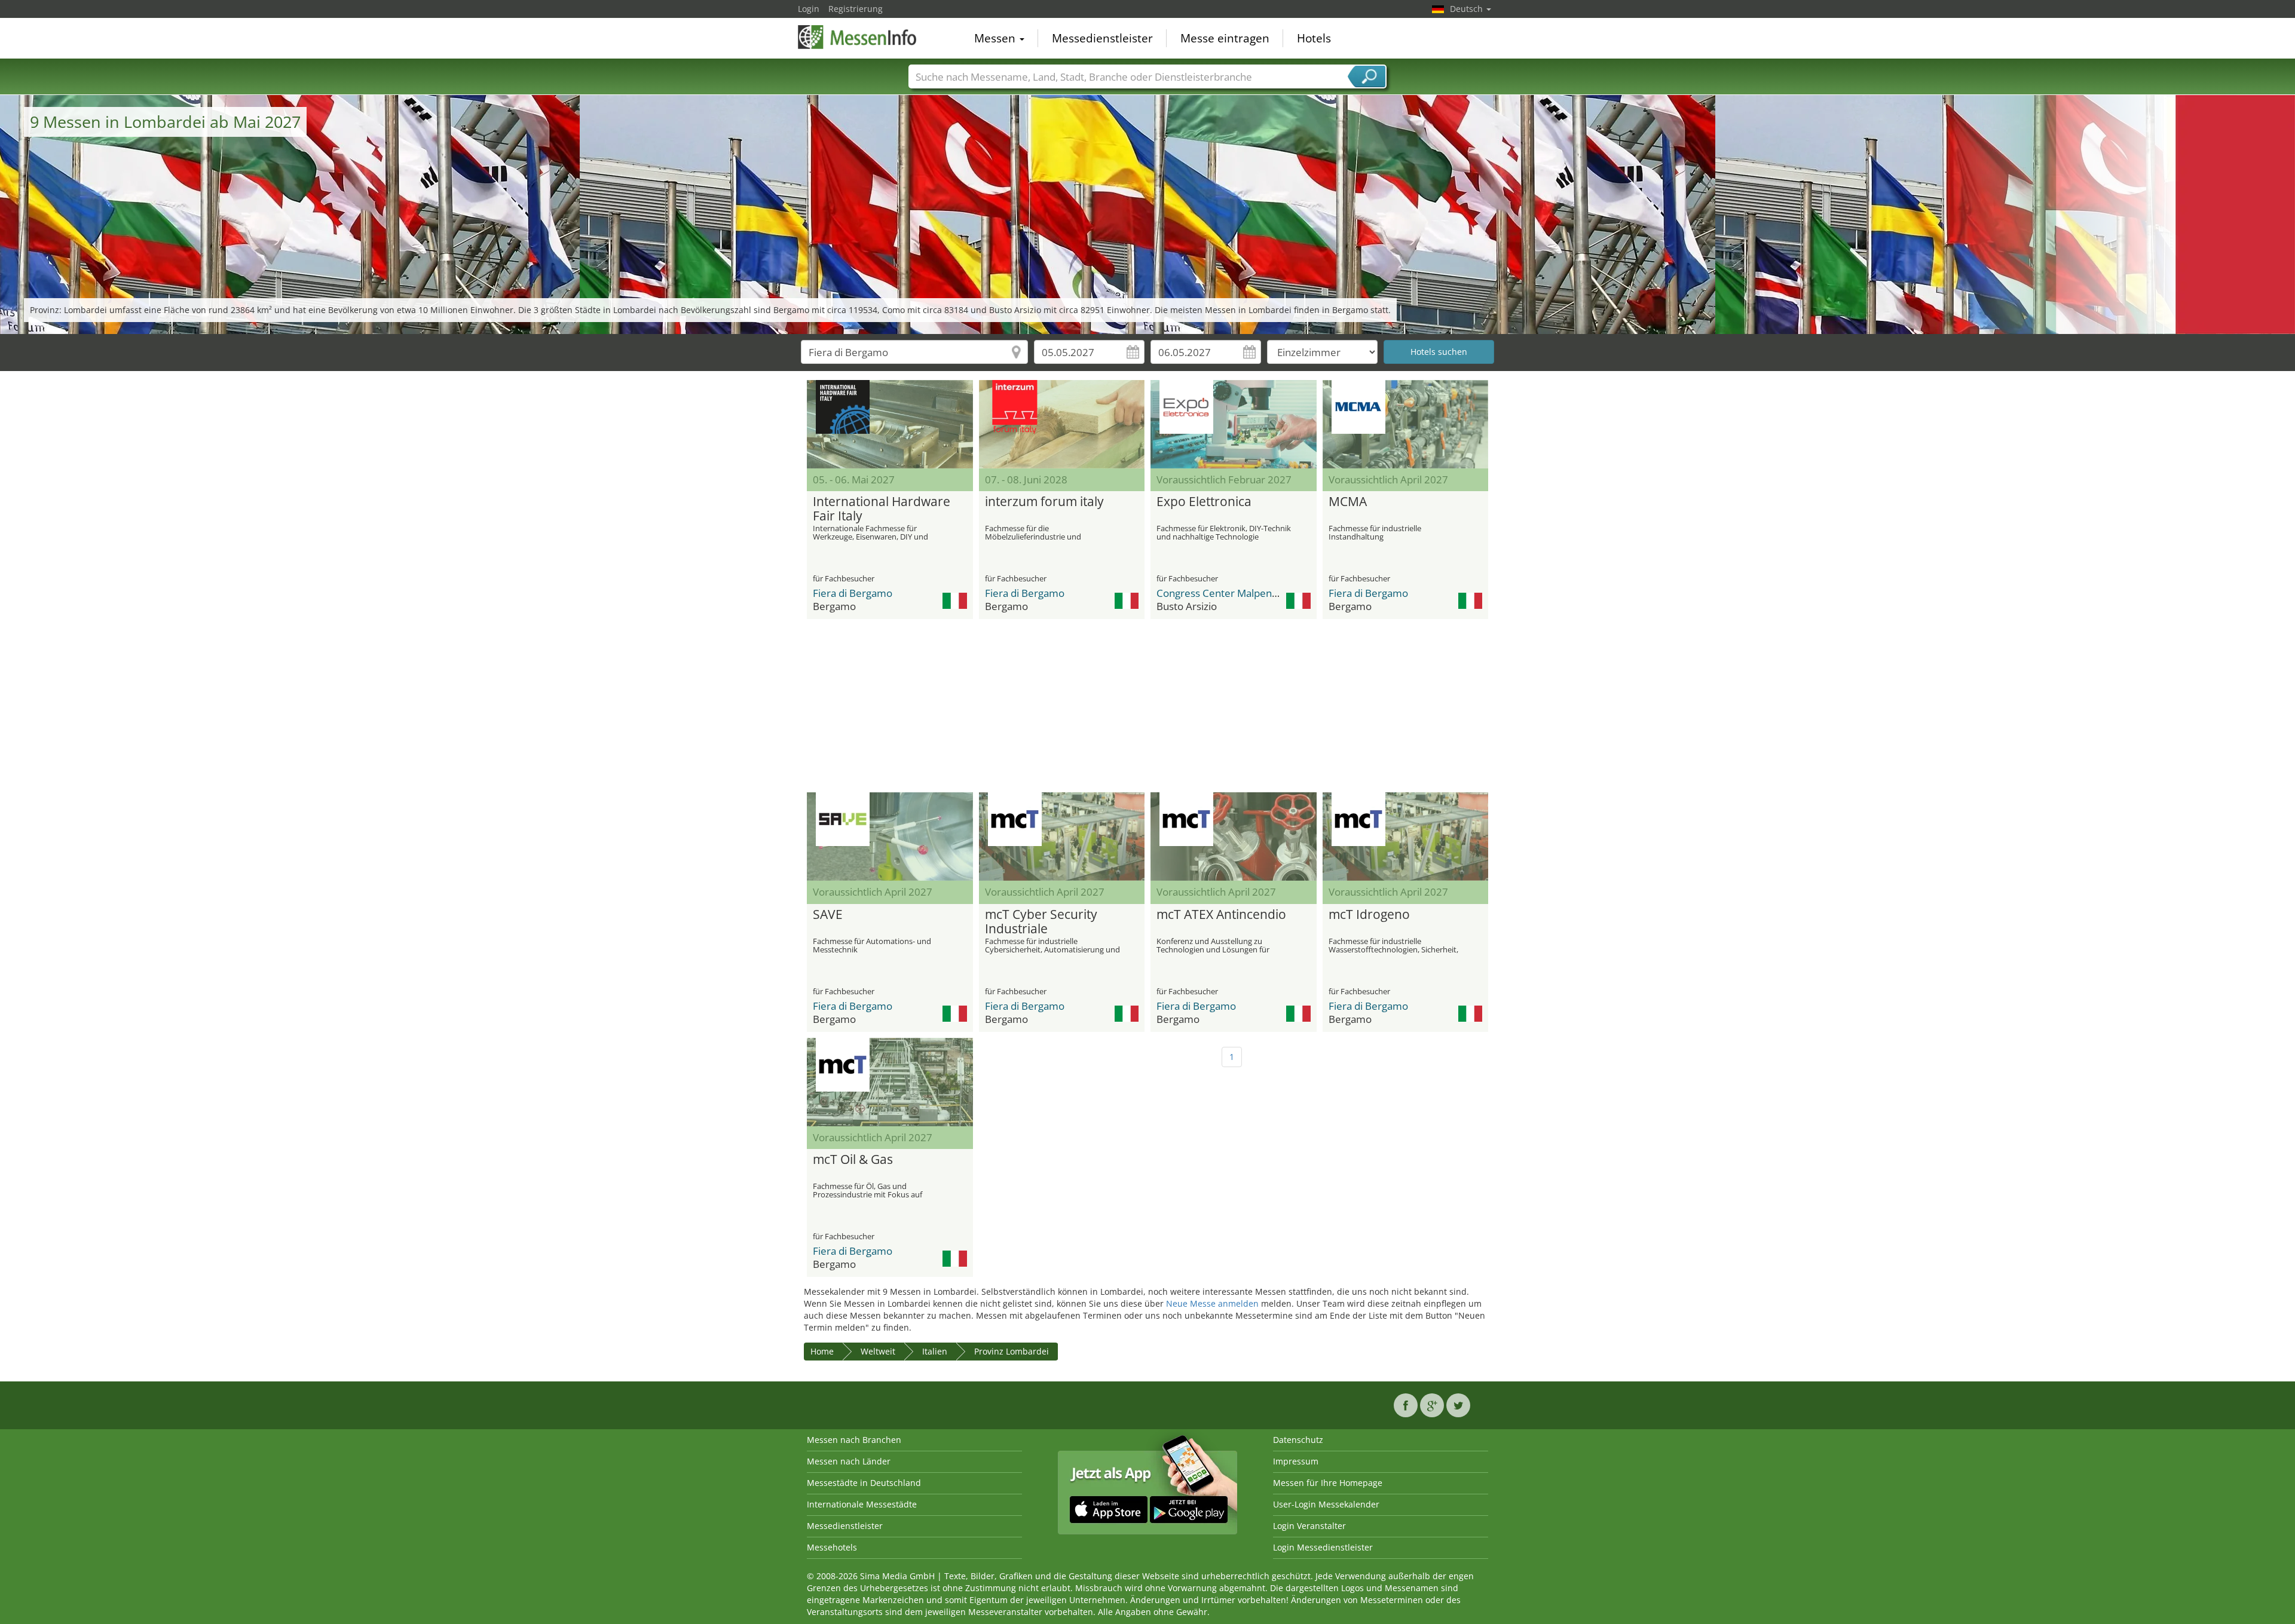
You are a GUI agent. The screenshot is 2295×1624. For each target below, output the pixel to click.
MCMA (1348, 502)
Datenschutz (1298, 1440)
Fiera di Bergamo (853, 593)
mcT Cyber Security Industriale (1041, 922)
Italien (935, 1351)
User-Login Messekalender (1326, 1504)
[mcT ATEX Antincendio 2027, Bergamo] (1234, 836)
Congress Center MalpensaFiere (1231, 593)
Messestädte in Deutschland (864, 1483)
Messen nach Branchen (854, 1440)
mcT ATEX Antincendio (1221, 915)
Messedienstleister (1102, 38)
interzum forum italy (1044, 502)
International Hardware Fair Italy (882, 509)
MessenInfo (858, 37)
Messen (996, 38)
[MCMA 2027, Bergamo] (1406, 424)
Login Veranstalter (1309, 1526)
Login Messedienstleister (1323, 1547)
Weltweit (878, 1351)
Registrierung (856, 9)
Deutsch (1468, 9)
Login (809, 9)
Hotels (1314, 38)
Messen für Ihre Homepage (1328, 1483)
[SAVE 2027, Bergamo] (890, 836)
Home (822, 1351)
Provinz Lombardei (1012, 1351)
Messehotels (832, 1547)
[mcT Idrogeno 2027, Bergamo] (1406, 836)
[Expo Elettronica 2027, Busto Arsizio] (1234, 424)
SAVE (828, 915)
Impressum (1296, 1461)
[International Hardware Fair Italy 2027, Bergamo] (890, 424)
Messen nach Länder (849, 1461)
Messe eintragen (1225, 38)
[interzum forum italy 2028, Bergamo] (1062, 424)
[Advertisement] (1147, 706)
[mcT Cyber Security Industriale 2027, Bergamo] (1062, 836)
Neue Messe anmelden (1212, 1303)
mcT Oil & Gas (853, 1160)
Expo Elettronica (1204, 502)
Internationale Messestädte (862, 1504)
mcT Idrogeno (1369, 915)
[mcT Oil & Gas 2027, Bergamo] (890, 1082)
